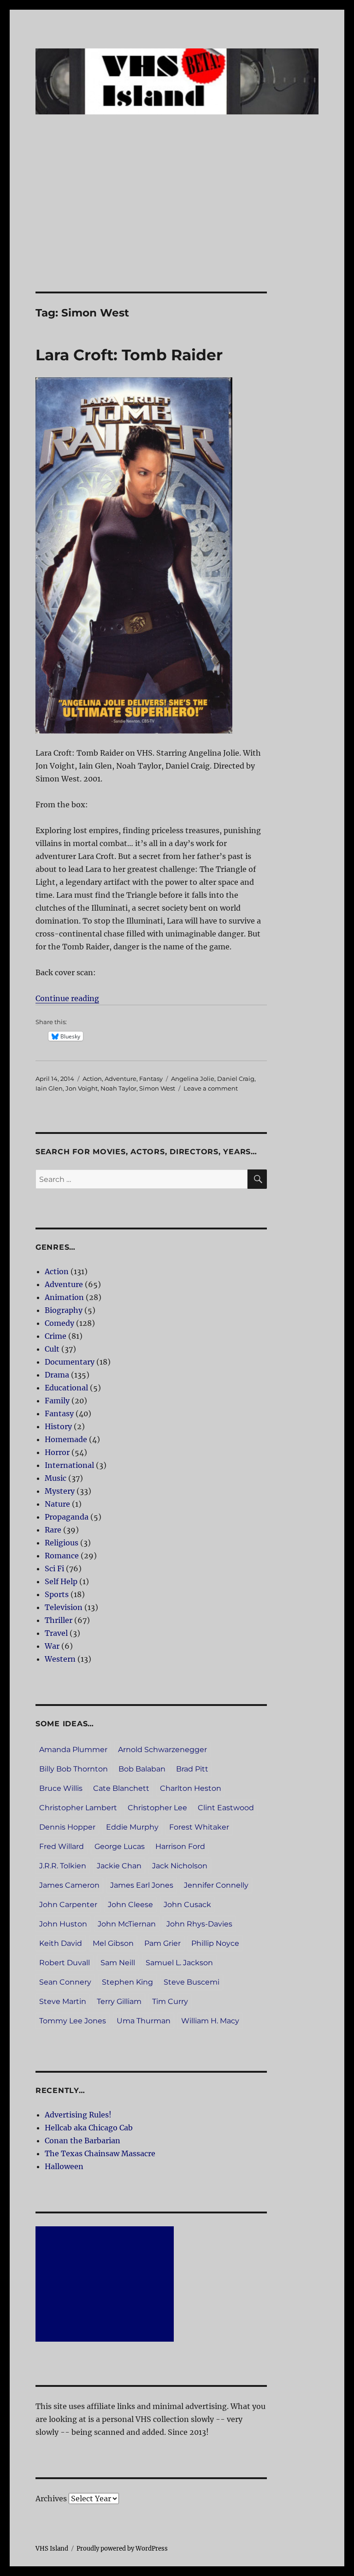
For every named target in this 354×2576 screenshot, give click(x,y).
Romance (62, 1556)
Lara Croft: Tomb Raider (129, 355)
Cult (52, 1349)
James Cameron (69, 1885)
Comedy (59, 1323)
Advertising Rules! (78, 2115)
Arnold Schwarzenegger (162, 1750)
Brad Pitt (192, 1769)
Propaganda (67, 1517)
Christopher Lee (157, 1808)
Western (60, 1659)
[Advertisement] (179, 223)
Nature (57, 1504)
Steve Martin (63, 2001)
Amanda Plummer (73, 1750)
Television (64, 1607)
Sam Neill (118, 1963)
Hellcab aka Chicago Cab (89, 2128)
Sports (57, 1594)
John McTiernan (127, 1924)
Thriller (59, 1620)
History (58, 1426)
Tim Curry (170, 2001)
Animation (64, 1297)
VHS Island (52, 2549)
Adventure (121, 1079)
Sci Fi (54, 1568)
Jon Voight (82, 1088)
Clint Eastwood (226, 1808)
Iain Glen (49, 1088)
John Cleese (130, 1905)
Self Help (61, 1581)
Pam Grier (162, 1943)
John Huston (63, 1924)
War (52, 1646)
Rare (53, 1530)
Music (56, 1478)
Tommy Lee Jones (73, 2021)
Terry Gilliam (119, 2001)
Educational (66, 1388)
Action (92, 1079)
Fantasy (151, 1079)
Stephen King (127, 1982)
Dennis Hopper (67, 1827)
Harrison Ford (180, 1846)
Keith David (61, 1943)
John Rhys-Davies (199, 1924)
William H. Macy (210, 2021)
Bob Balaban (142, 1769)
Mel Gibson (113, 1943)
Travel (56, 1633)
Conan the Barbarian (83, 2141)
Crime (56, 1336)
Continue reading (67, 998)
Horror (57, 1452)
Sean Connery (65, 1982)
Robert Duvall (65, 1963)
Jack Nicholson (180, 1866)
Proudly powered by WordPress (122, 2549)
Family (57, 1401)
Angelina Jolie (193, 1079)
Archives (51, 2498)
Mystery (60, 1491)
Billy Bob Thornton (74, 1769)
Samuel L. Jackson (179, 1963)
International (69, 1465)
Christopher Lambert (78, 1808)
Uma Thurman (144, 2021)
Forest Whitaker (199, 1827)
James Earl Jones (142, 1885)
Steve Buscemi (192, 1982)
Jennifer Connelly (216, 1885)
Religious (62, 1543)
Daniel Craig (236, 1079)
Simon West (157, 1088)
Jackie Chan (119, 1866)
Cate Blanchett (121, 1788)
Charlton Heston (191, 1788)
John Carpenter (68, 1905)
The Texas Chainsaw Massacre (100, 2153)
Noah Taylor (118, 1088)
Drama (57, 1375)
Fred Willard (62, 1846)
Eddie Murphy (132, 1827)
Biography (64, 1310)
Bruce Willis (61, 1788)
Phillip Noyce (215, 1943)
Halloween (64, 2166)
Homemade (66, 1439)
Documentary (70, 1362)
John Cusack (187, 1905)
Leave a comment (211, 1088)
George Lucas (120, 1846)
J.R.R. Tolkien (63, 1866)
